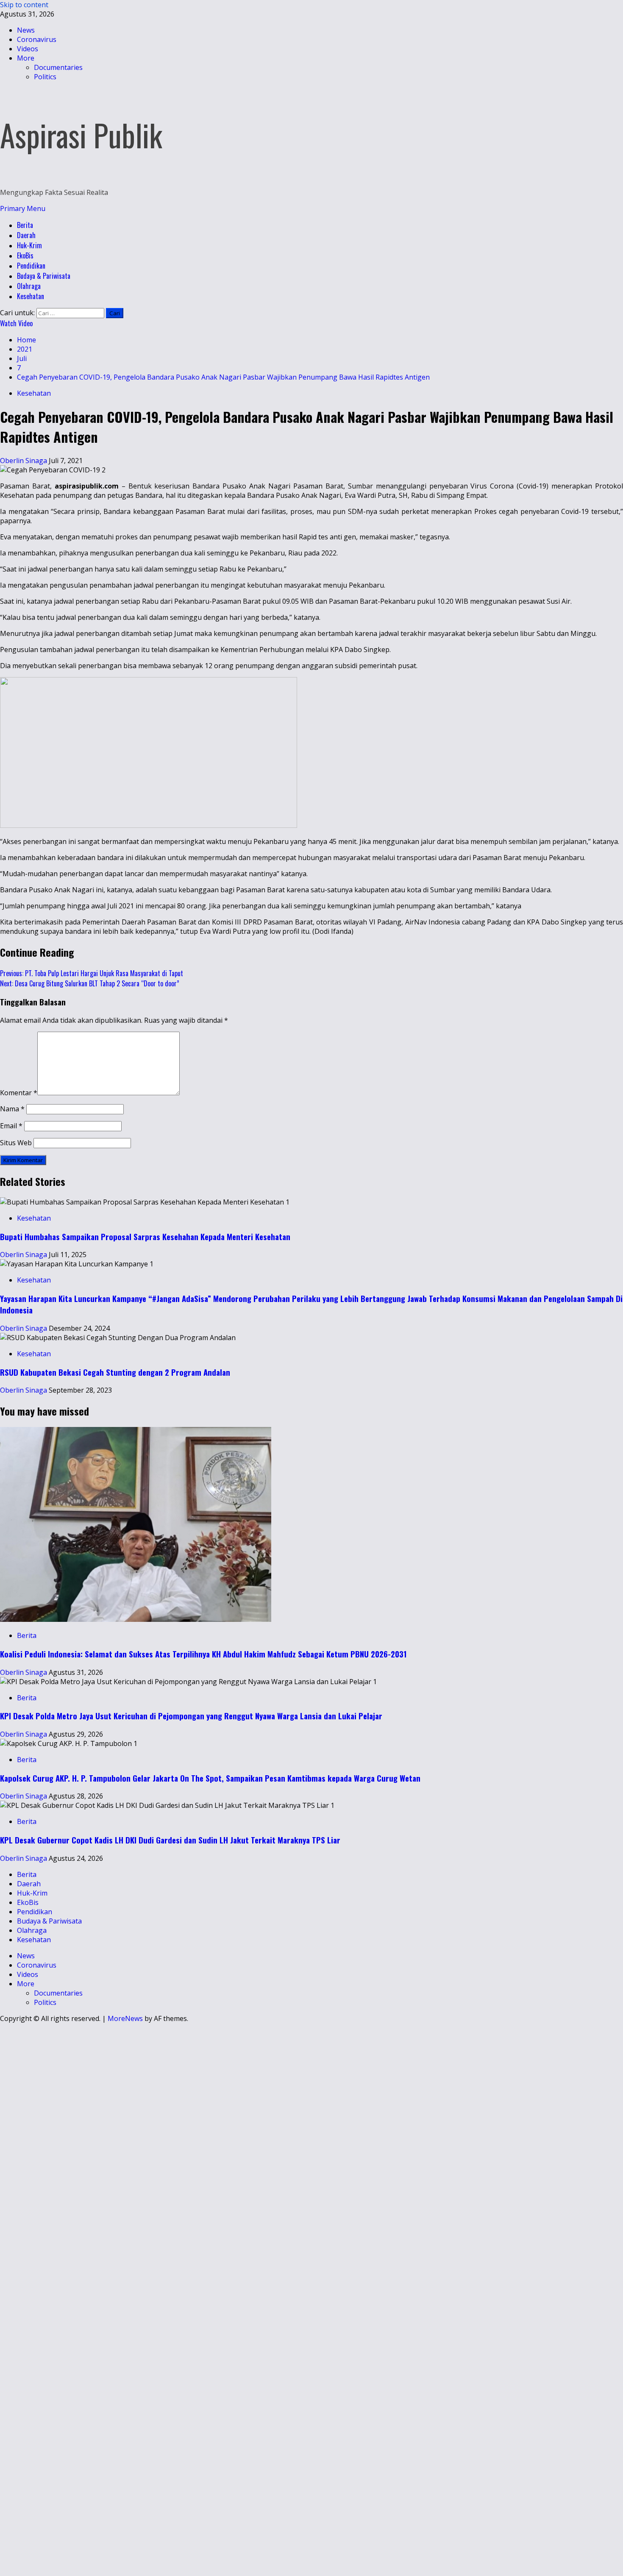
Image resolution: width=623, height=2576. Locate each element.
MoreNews (125, 2018)
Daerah (26, 235)
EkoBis (25, 255)
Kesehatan (31, 296)
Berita (25, 225)
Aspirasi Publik (81, 135)
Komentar (19, 1093)
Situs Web (16, 1143)
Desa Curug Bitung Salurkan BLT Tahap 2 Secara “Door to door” (90, 983)
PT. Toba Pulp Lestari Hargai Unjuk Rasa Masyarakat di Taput (92, 973)
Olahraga (29, 286)
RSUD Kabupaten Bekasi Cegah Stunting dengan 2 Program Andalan (115, 1372)
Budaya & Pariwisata (44, 276)
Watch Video (16, 323)
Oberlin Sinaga (24, 461)
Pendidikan (31, 266)
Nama (12, 1109)
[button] (23, 208)
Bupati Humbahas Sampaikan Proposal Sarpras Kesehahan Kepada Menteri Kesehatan (145, 1237)
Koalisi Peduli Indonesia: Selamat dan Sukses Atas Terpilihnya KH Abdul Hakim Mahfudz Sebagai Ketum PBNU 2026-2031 (203, 1654)
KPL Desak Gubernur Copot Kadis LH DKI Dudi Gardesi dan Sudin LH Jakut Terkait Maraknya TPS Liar (170, 1840)
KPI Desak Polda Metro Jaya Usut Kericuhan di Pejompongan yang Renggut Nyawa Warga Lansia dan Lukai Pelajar (191, 1716)
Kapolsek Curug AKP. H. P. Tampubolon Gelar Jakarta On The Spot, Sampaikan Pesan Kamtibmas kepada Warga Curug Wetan (210, 1778)
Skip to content (24, 5)
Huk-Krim (29, 245)
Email (11, 1126)
